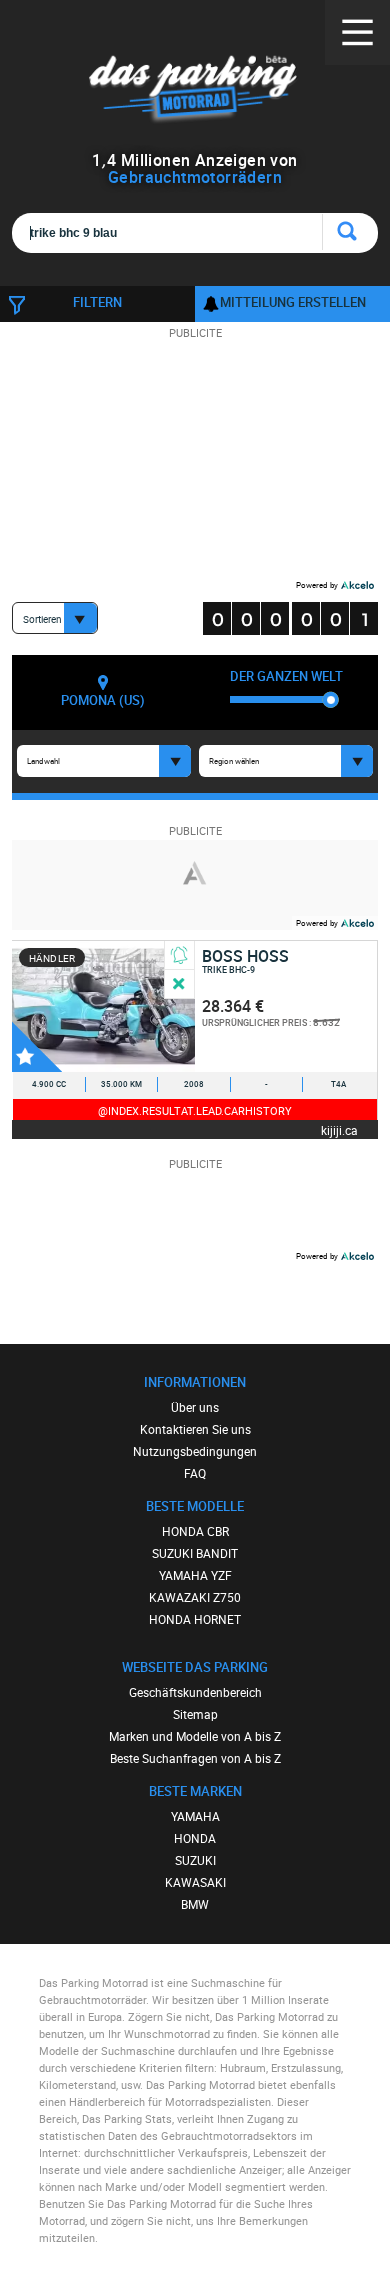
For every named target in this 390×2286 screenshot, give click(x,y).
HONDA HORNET (195, 1619)
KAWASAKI (195, 1882)
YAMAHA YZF (195, 1575)
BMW (195, 1904)
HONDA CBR (195, 1531)
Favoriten (37, 1047)
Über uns (195, 1407)
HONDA (195, 1838)
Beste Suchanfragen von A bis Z (195, 1758)
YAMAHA (195, 1816)
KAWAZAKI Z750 (195, 1597)
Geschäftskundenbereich (195, 1692)
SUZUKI (195, 1860)
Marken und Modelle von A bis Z (195, 1736)
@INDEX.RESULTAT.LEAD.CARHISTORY (195, 1110)
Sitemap (195, 1714)
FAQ (195, 1473)
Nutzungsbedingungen (195, 1451)
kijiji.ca (339, 1129)
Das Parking (195, 89)
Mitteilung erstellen (293, 302)
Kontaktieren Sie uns (195, 1429)
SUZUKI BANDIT (195, 1553)
